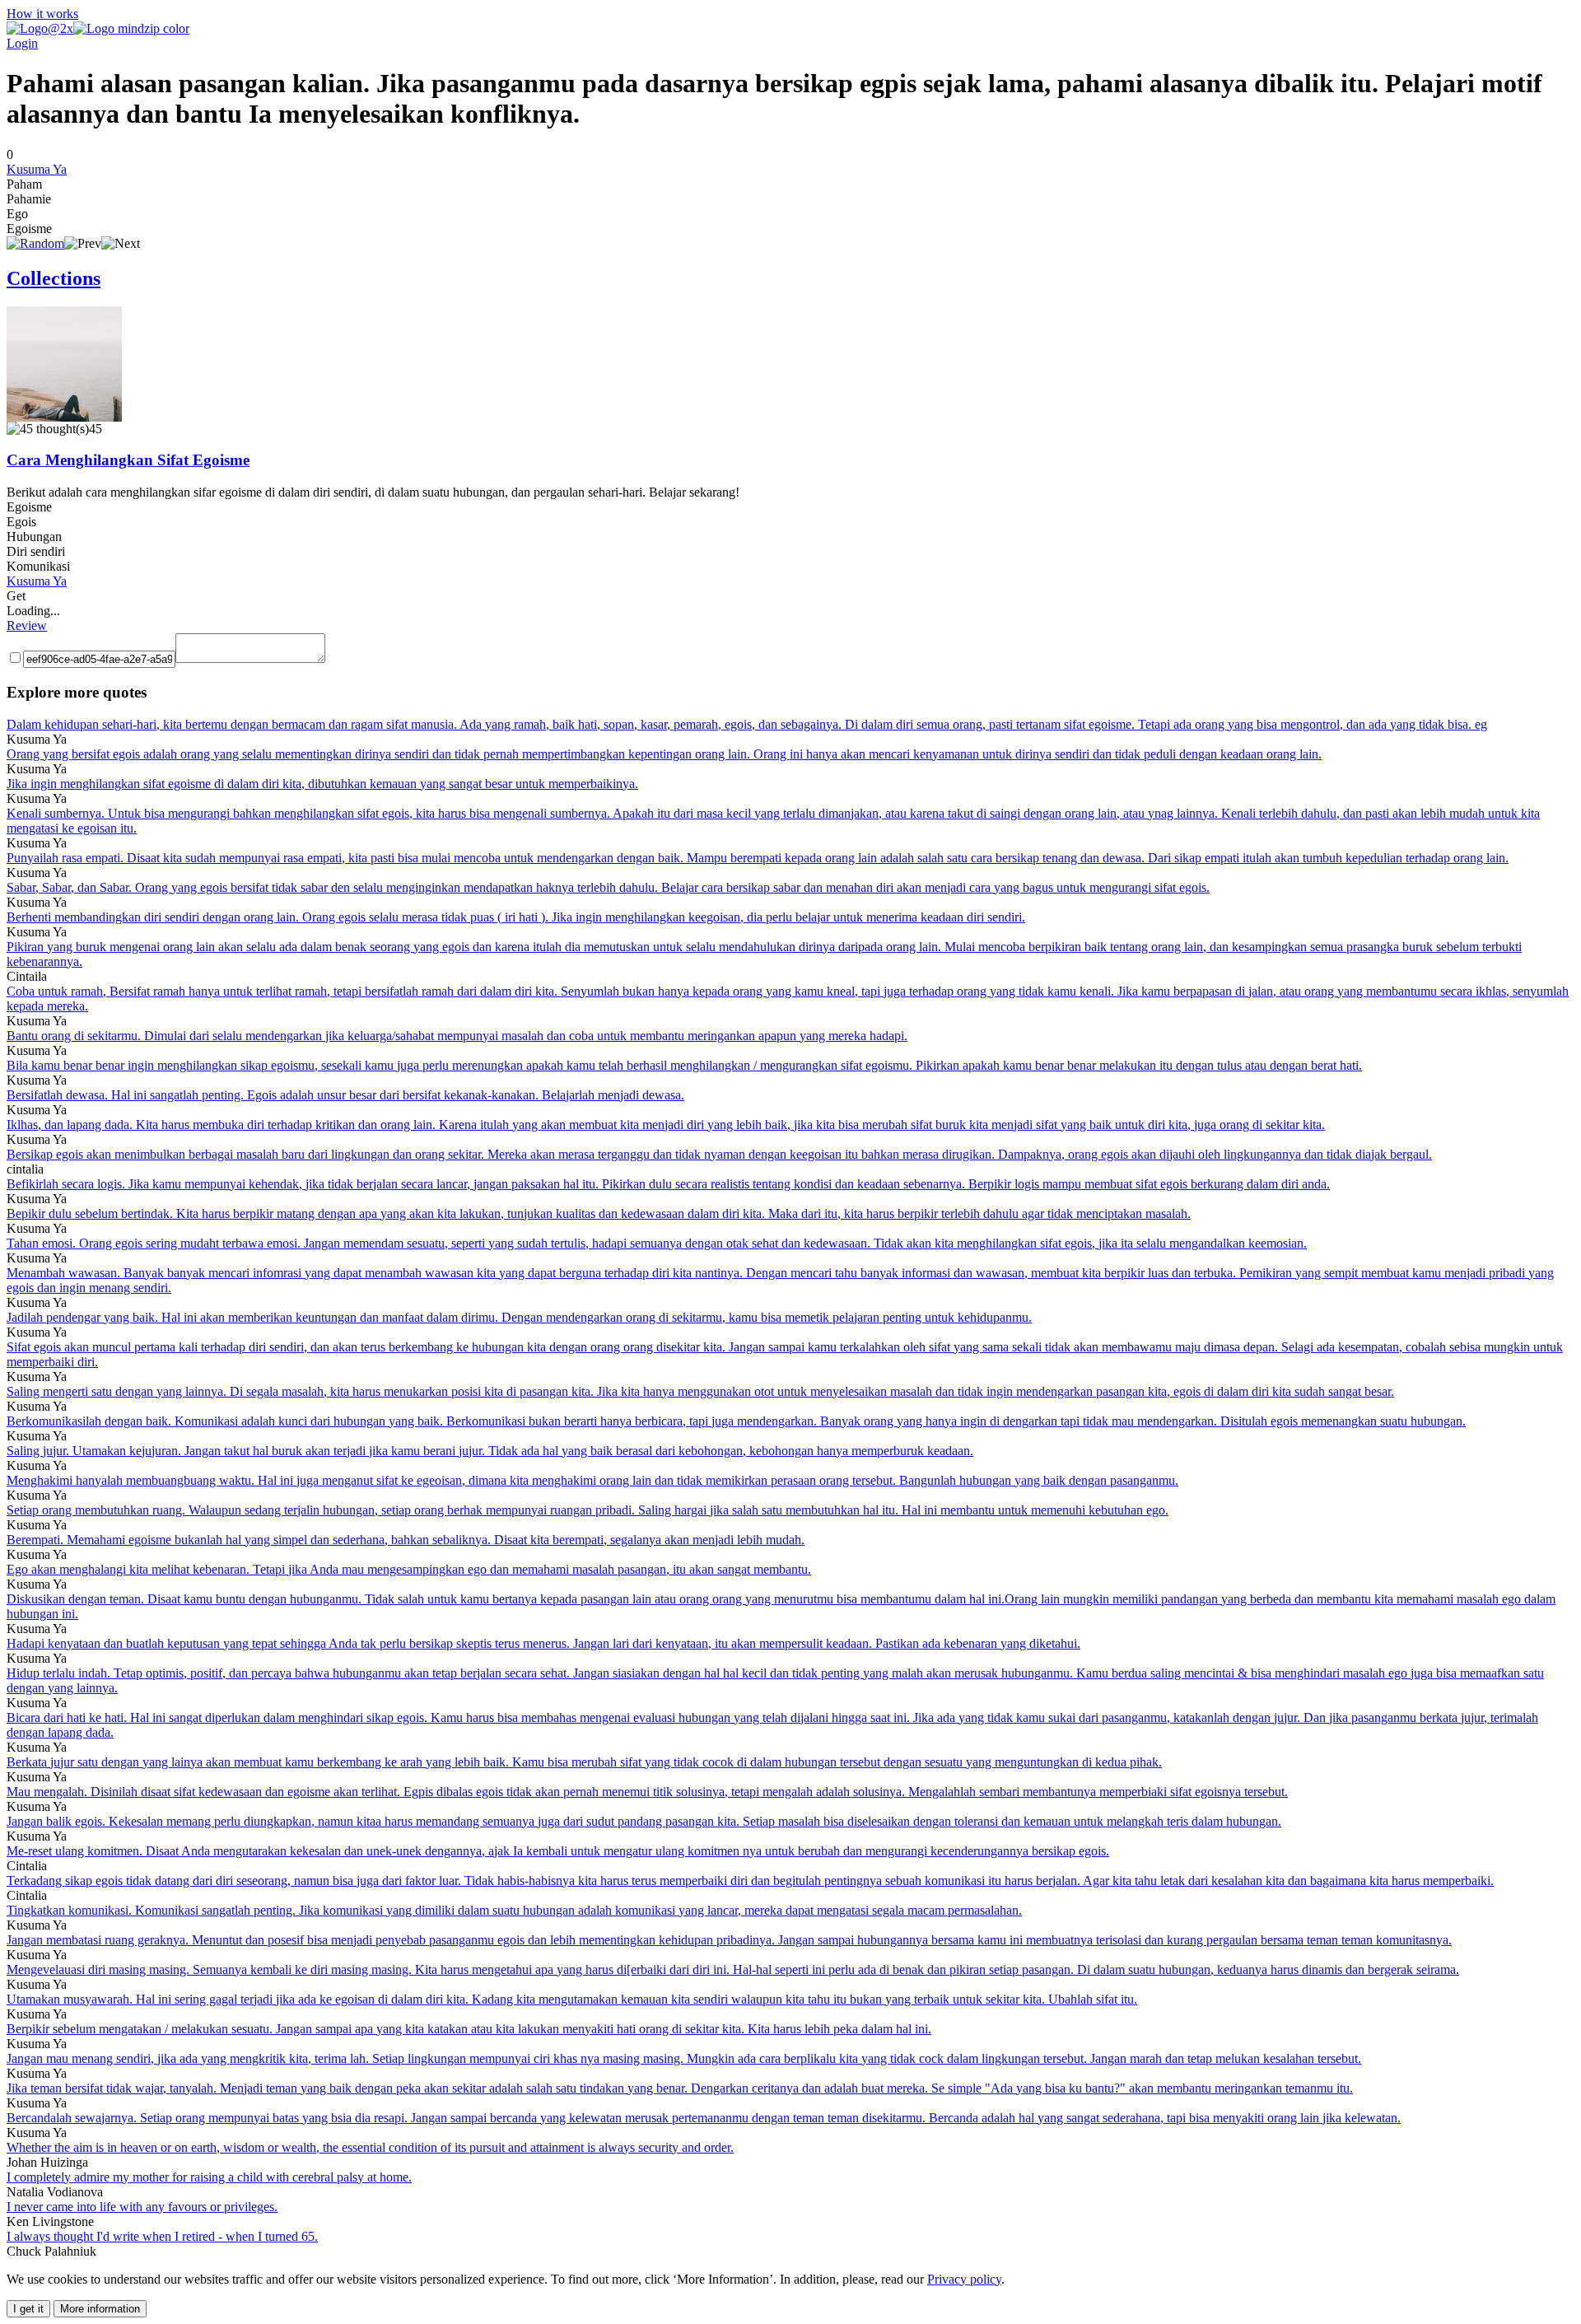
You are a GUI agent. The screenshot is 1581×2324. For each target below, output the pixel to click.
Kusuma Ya (37, 169)
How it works (42, 14)
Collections (54, 278)
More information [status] (100, 2309)
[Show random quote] (35, 243)
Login (22, 43)
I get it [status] (28, 2309)
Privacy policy (964, 2279)
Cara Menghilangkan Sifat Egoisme (128, 460)
